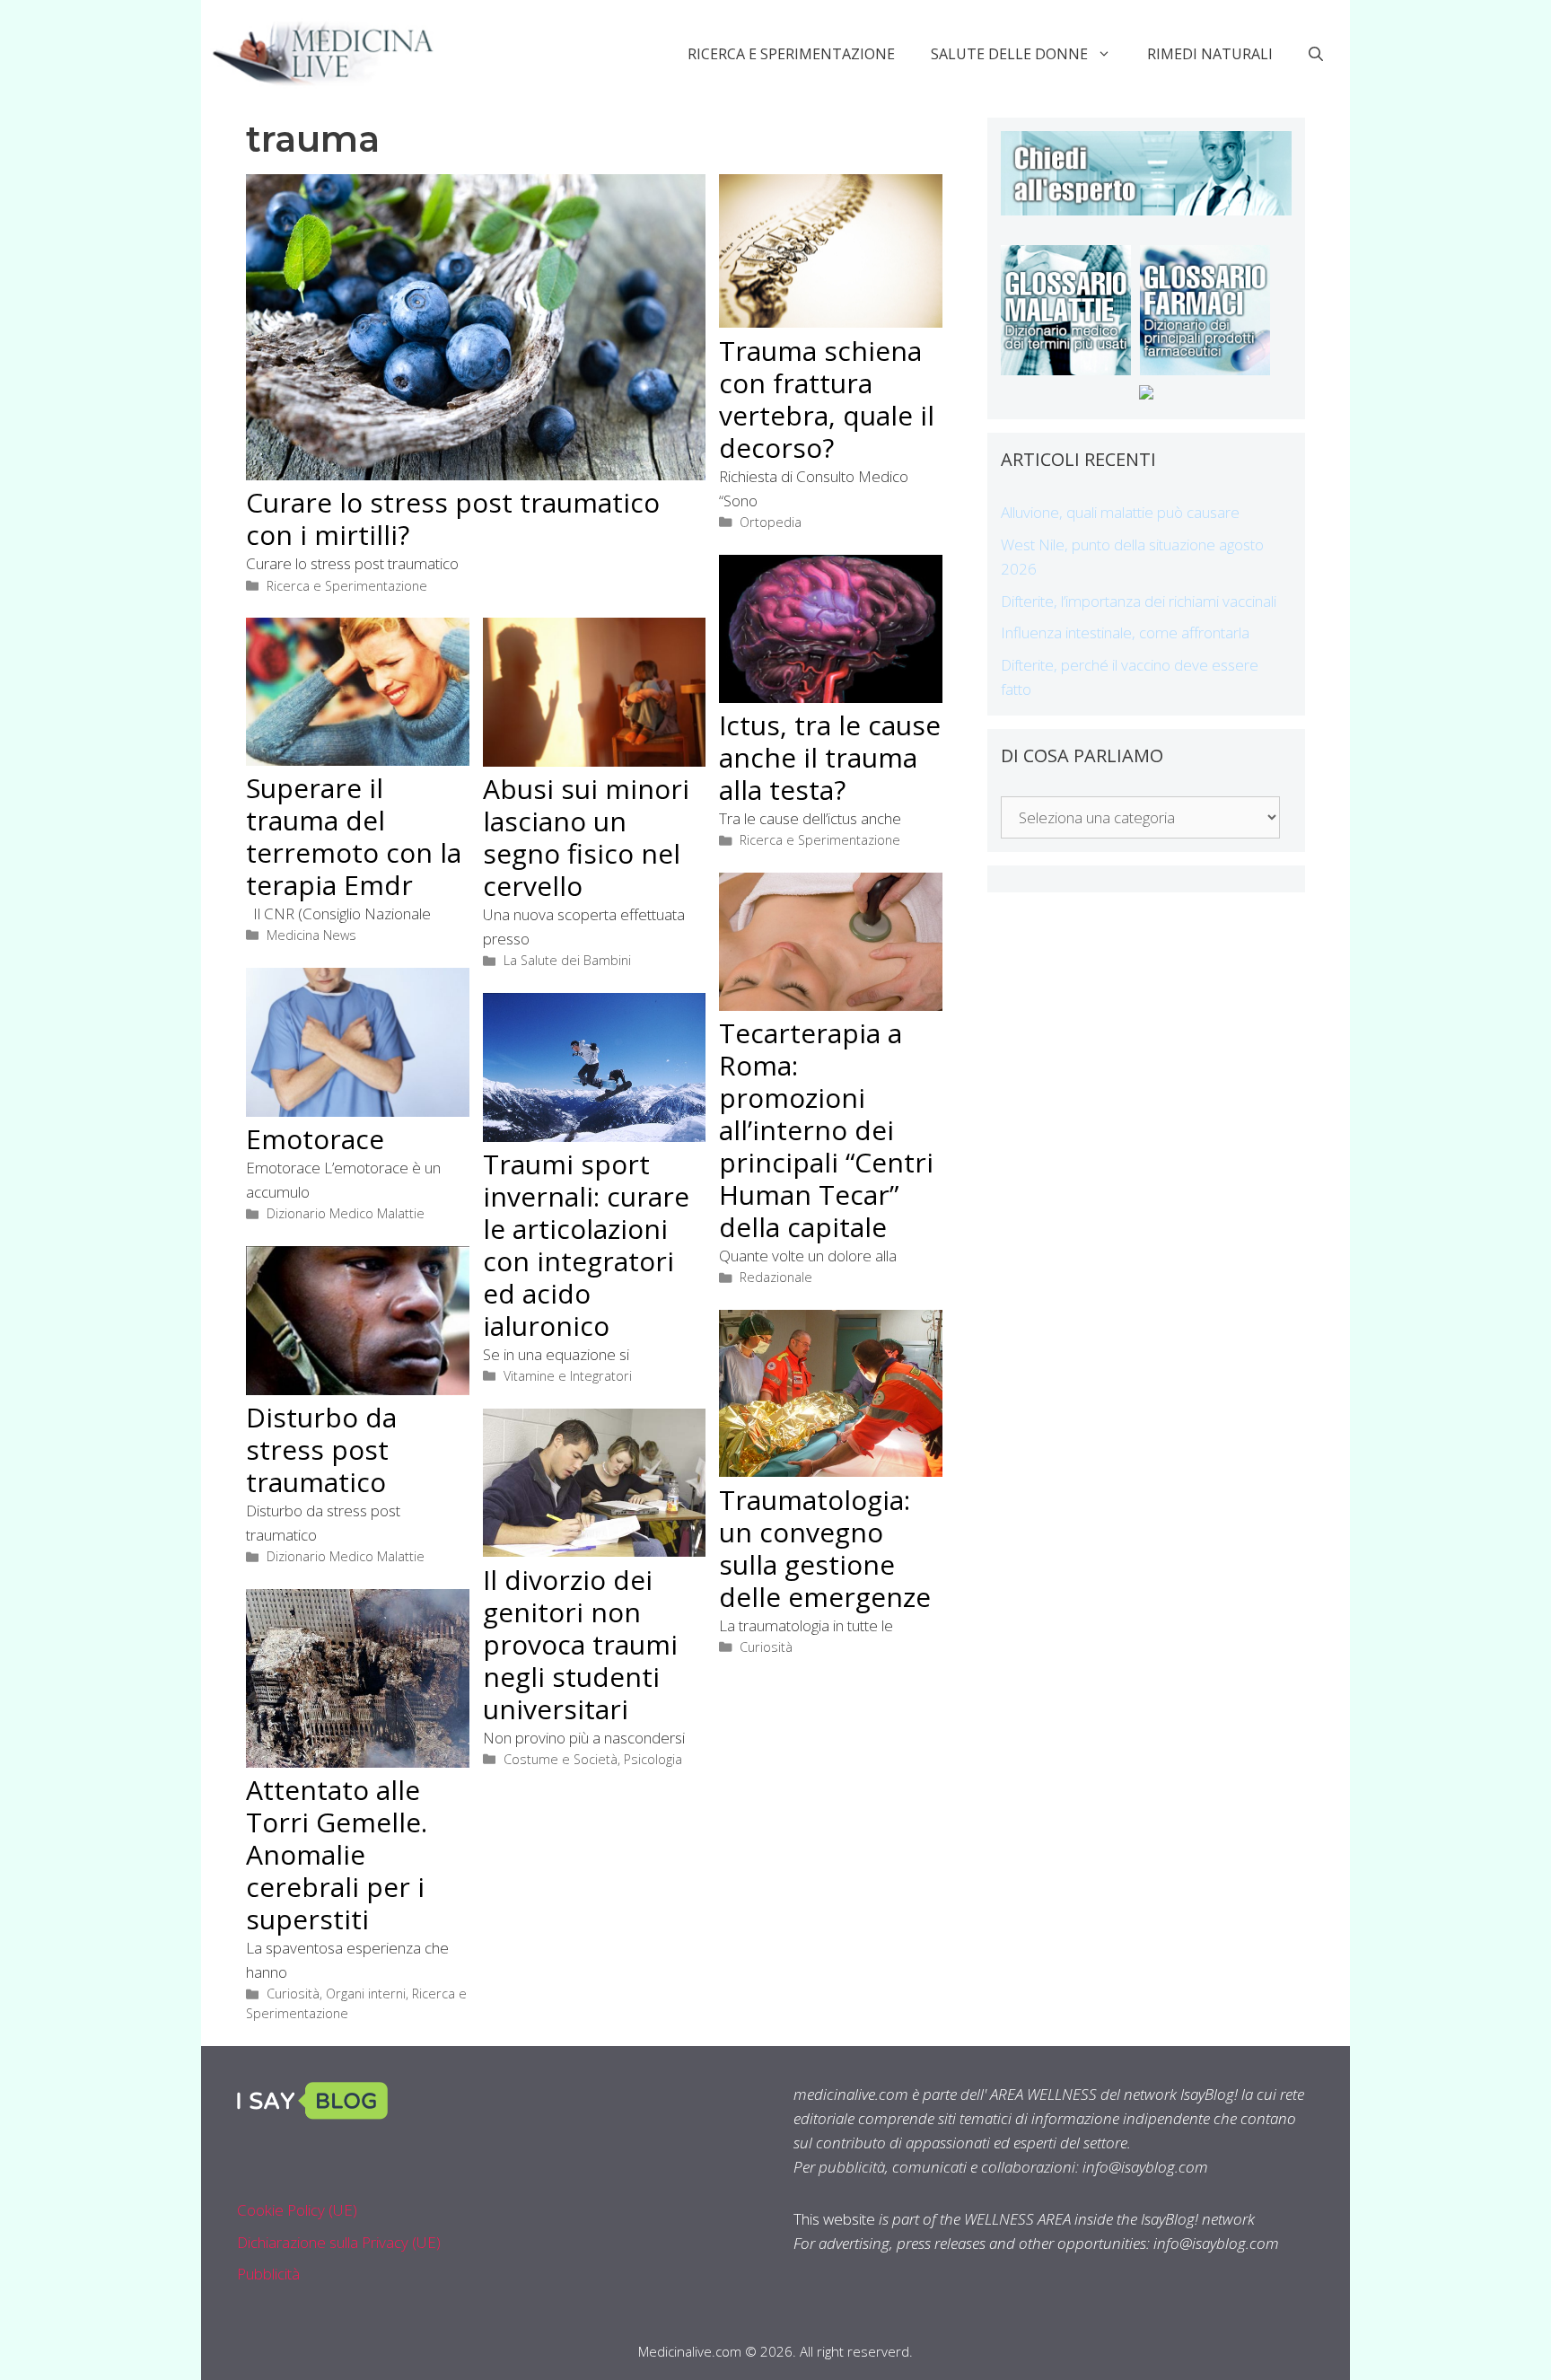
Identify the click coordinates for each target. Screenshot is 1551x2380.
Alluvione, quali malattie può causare (1120, 512)
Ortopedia (771, 522)
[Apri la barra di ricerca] (1316, 54)
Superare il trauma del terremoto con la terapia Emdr (354, 836)
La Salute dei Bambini (567, 960)
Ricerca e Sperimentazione (791, 54)
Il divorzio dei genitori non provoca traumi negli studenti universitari (580, 1644)
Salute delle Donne (1009, 54)
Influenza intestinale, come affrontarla (1125, 632)
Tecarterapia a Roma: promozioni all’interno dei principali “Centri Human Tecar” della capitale (826, 1130)
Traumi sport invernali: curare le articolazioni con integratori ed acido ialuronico (586, 1245)
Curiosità (766, 1647)
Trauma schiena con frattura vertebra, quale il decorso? (827, 399)
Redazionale (776, 1277)
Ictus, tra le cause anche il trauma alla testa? (830, 757)
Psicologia (653, 1759)
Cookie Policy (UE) (297, 2210)
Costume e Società (561, 1759)
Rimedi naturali (1210, 54)
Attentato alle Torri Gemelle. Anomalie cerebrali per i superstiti (337, 1854)
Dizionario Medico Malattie (346, 1213)
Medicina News (311, 935)
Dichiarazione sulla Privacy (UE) (339, 2242)
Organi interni (366, 1994)
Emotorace (315, 1139)
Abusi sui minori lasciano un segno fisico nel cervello (586, 837)
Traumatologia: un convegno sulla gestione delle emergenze (825, 1548)
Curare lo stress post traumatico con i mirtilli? (453, 518)
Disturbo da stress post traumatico (321, 1449)
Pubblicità (268, 2274)
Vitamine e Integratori (568, 1376)
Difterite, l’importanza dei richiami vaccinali (1139, 601)
